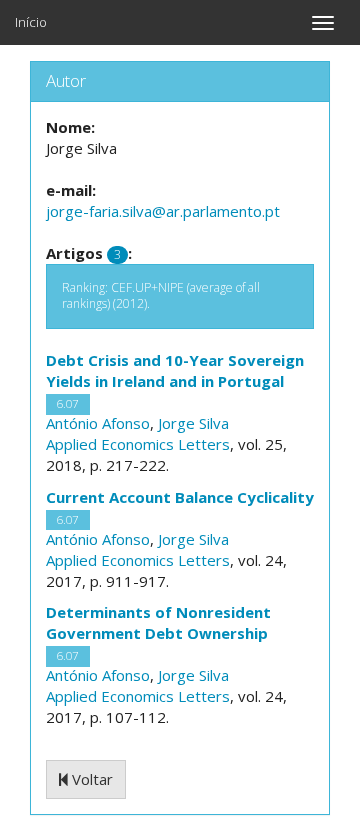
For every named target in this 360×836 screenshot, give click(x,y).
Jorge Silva (193, 423)
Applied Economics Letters (138, 444)
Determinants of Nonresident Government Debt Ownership (158, 622)
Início (31, 22)
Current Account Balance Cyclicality (180, 497)
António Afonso (98, 423)
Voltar (90, 779)
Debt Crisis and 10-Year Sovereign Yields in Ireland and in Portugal (175, 370)
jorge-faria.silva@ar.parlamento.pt (163, 211)
